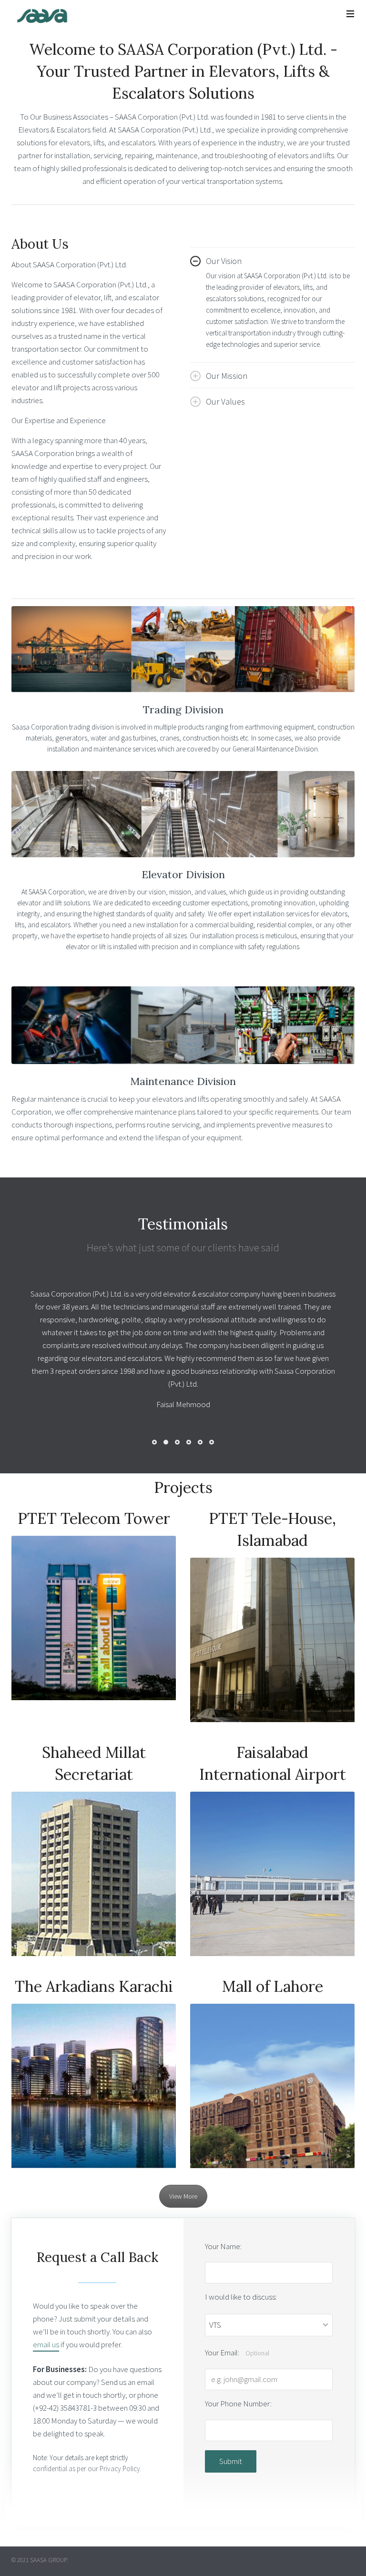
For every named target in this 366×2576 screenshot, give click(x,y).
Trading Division (183, 710)
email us (46, 2306)
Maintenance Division (183, 1081)
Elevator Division (183, 874)
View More (183, 2158)
